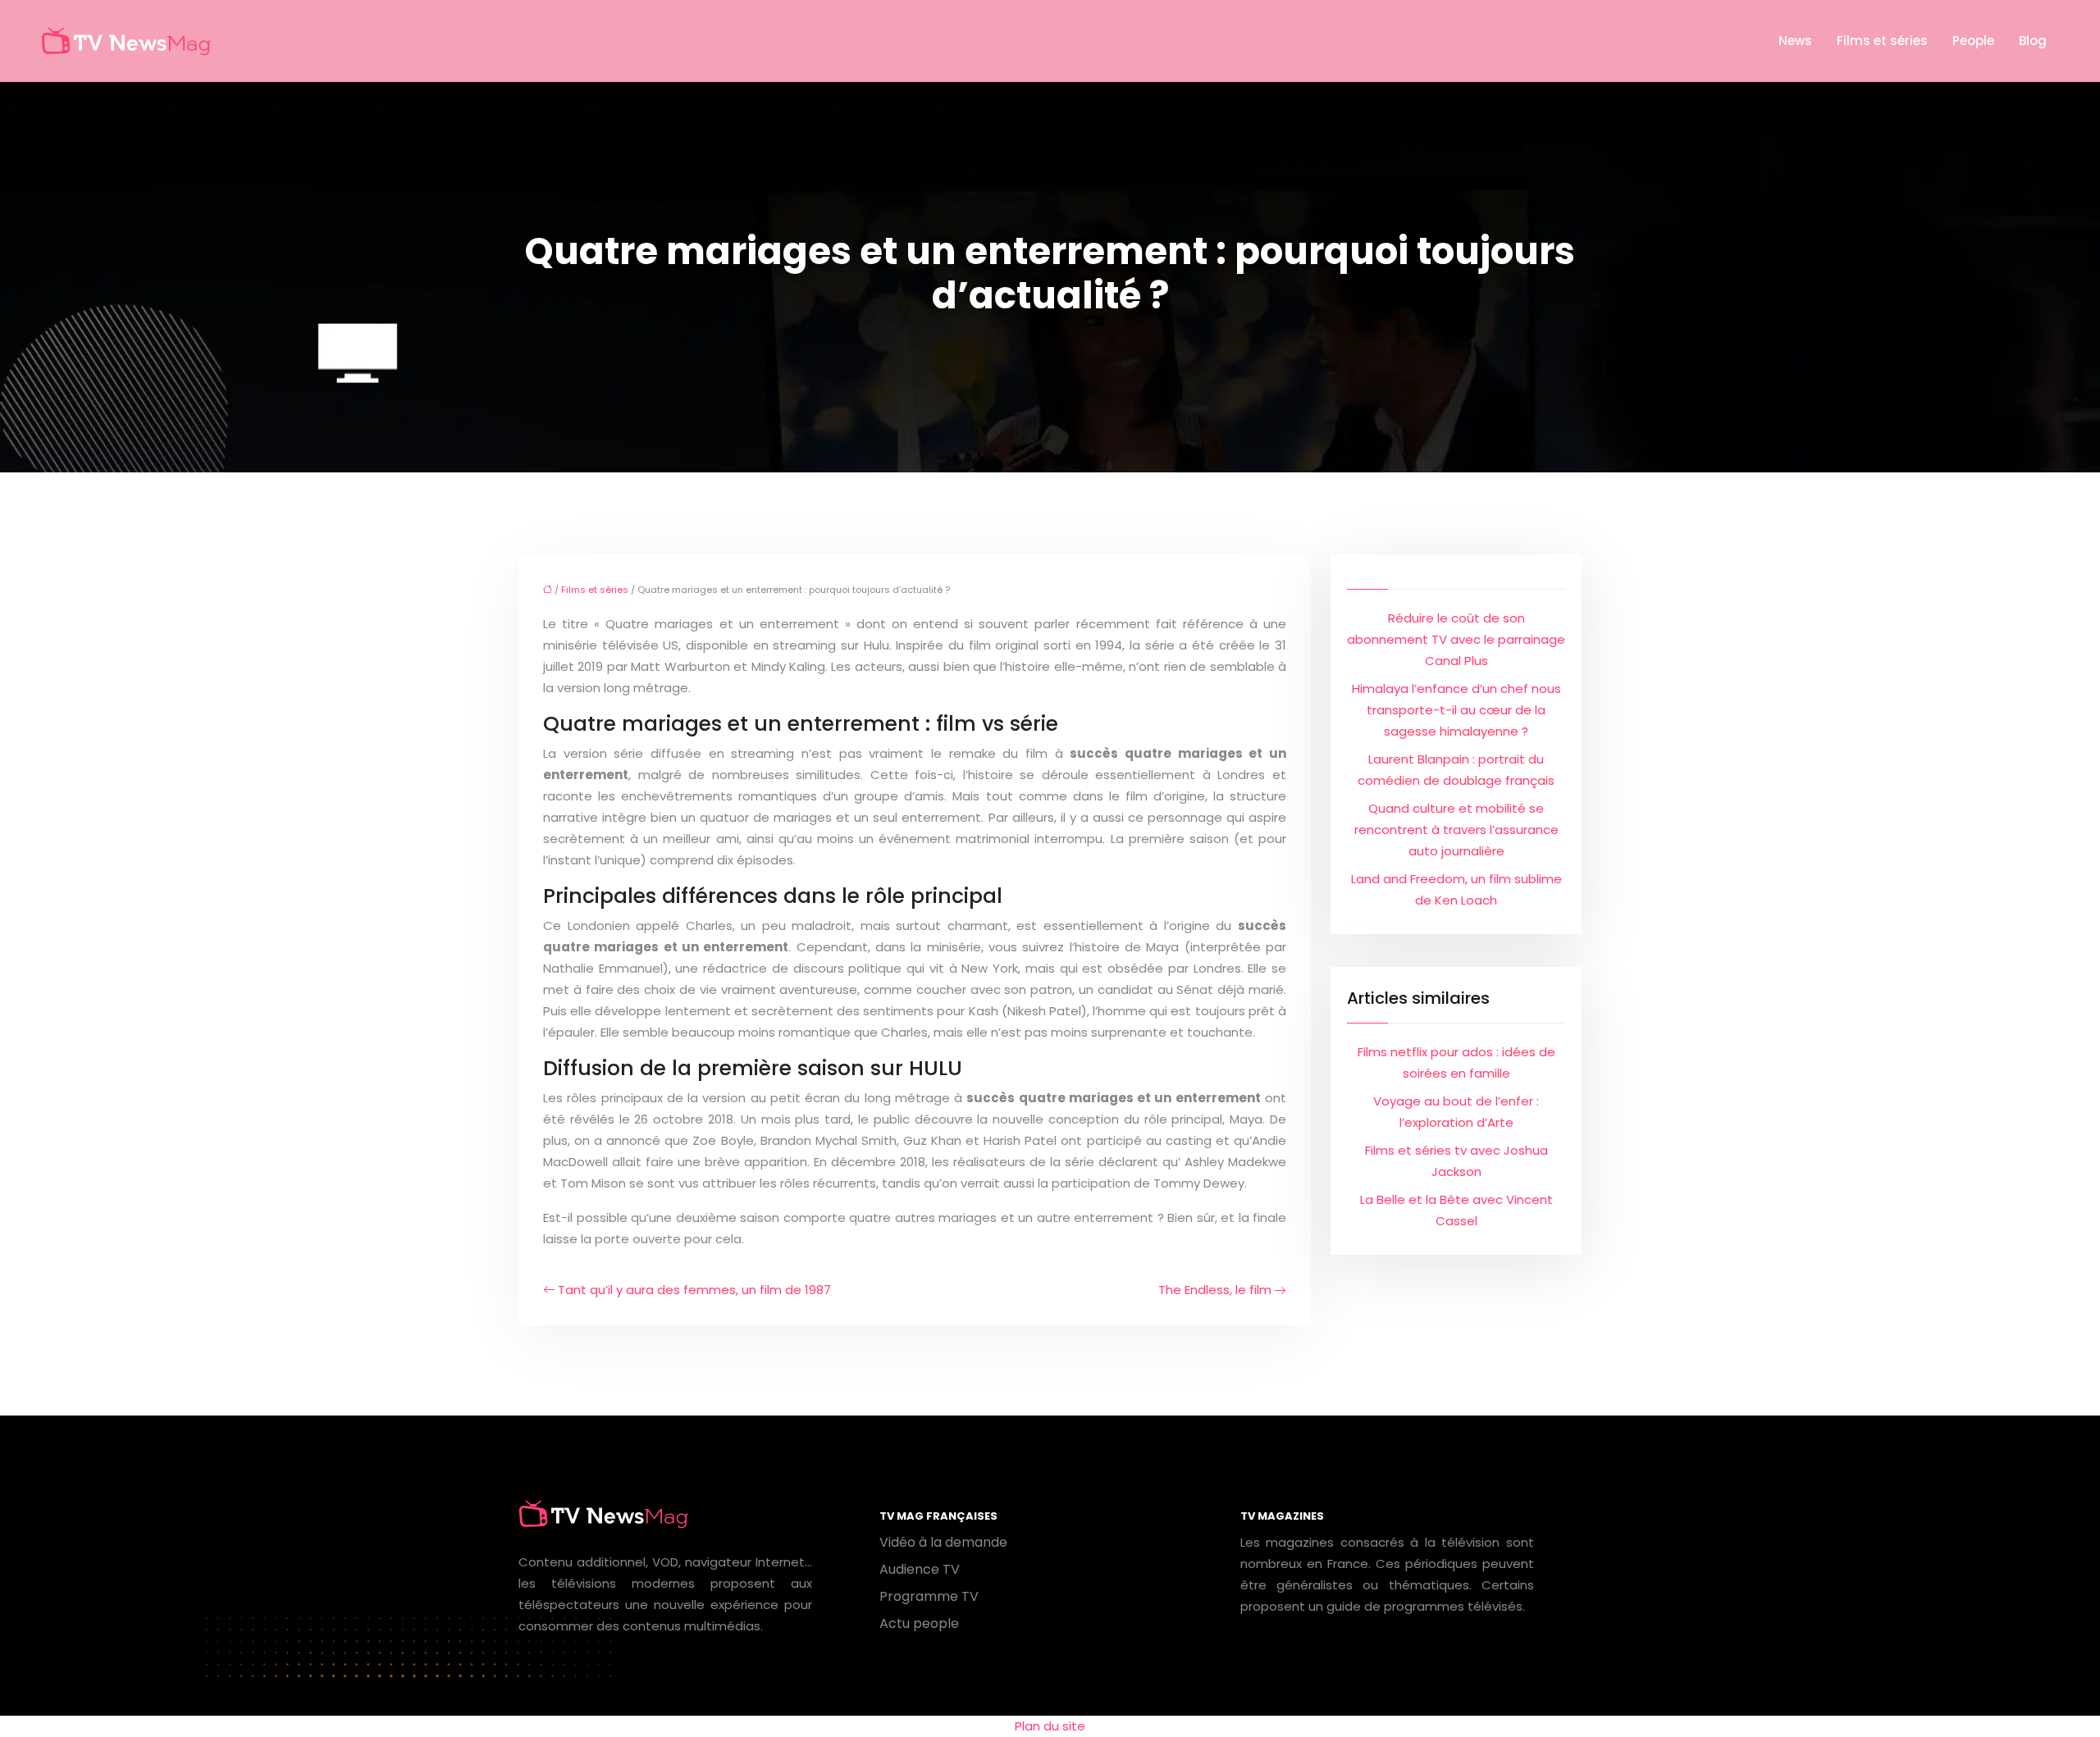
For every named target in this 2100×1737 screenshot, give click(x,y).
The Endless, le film (1215, 1290)
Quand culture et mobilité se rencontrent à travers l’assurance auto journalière (1456, 830)
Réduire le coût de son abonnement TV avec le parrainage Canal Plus (1456, 639)
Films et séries (1882, 41)
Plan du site (1050, 1726)
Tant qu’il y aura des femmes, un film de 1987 (694, 1290)
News (1795, 41)
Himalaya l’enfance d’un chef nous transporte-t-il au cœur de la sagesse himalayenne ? (1456, 710)
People (1973, 41)
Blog (2033, 41)
